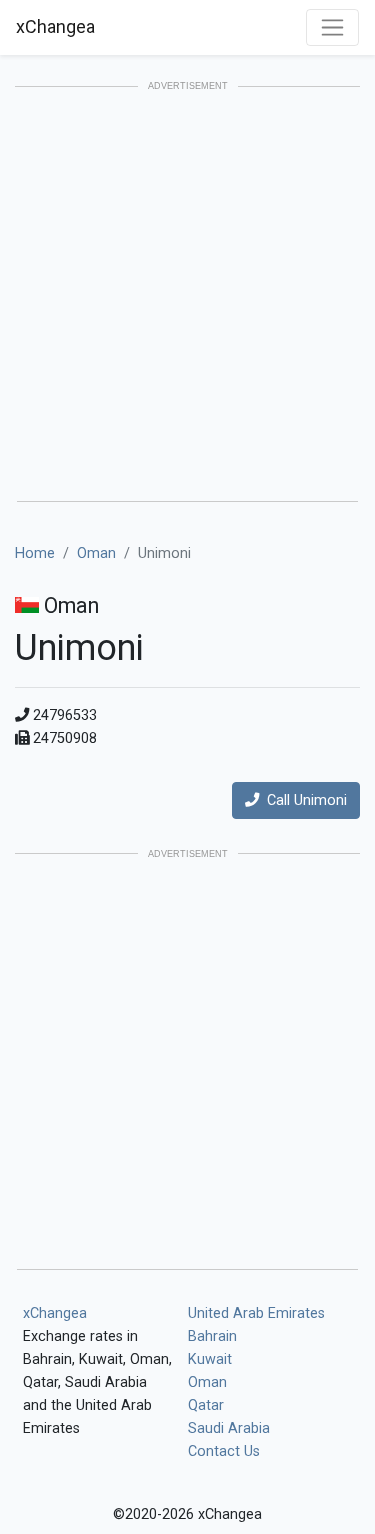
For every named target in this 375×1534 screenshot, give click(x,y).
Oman (96, 553)
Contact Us (224, 1451)
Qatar (206, 1405)
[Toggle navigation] (332, 27)
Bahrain (212, 1336)
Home (35, 553)
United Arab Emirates (256, 1313)
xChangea (55, 26)
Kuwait (210, 1359)
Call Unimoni (303, 800)
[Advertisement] (187, 295)
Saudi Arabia (229, 1428)
